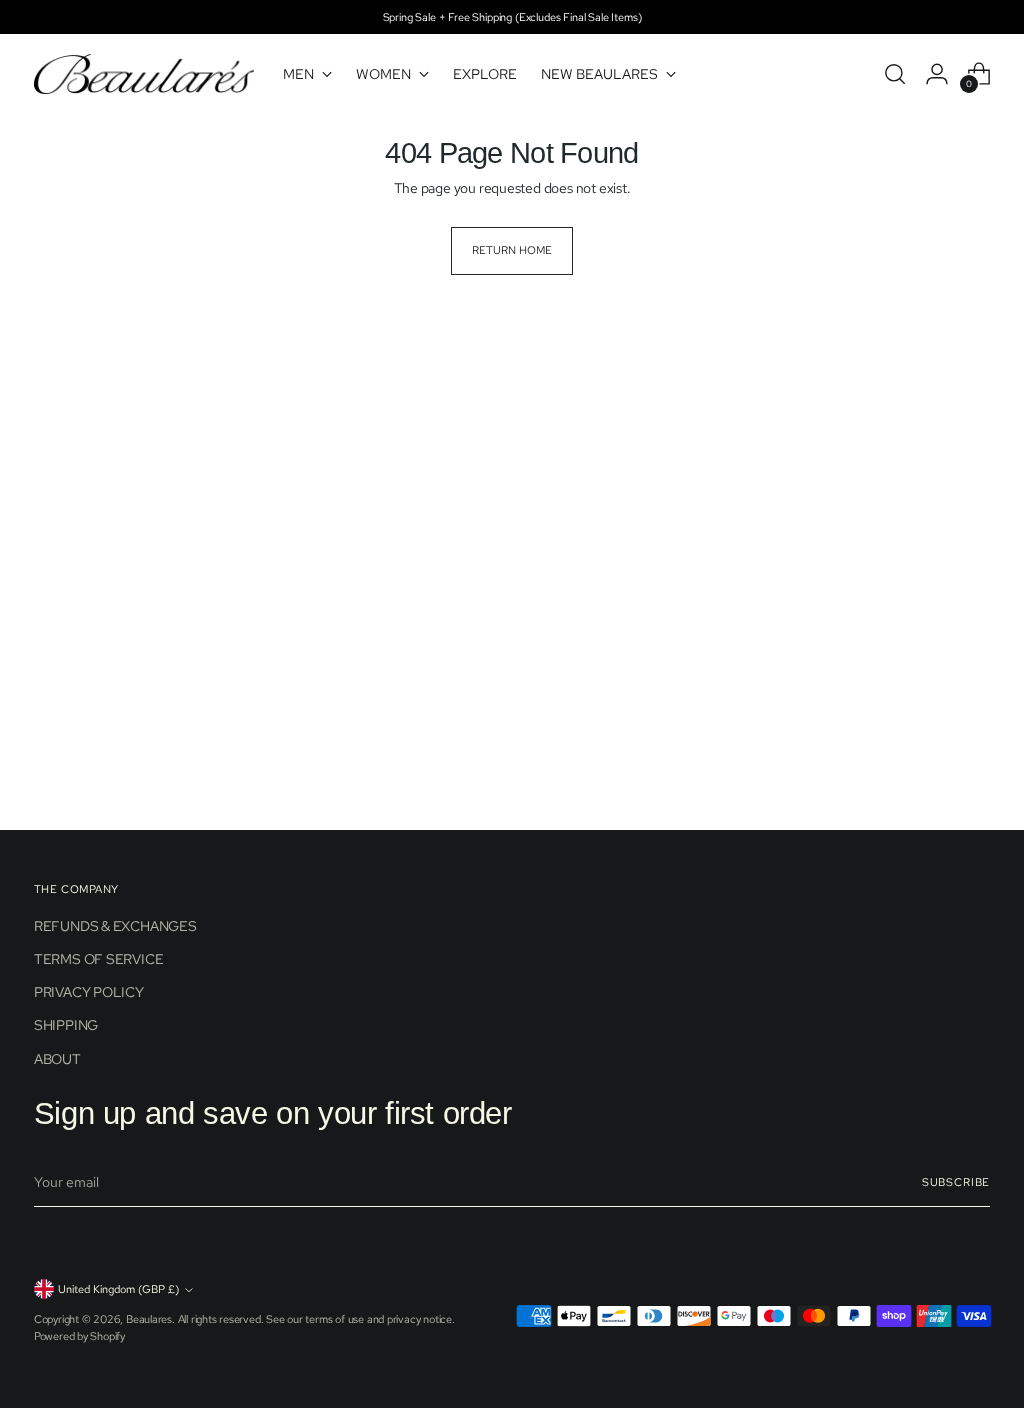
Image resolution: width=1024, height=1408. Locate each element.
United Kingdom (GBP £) (118, 1289)
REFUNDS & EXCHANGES (115, 926)
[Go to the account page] (937, 74)
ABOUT (57, 1059)
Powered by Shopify (79, 1336)
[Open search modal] (895, 74)
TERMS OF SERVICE (99, 959)
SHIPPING (66, 1025)
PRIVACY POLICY (89, 992)
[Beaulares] (144, 74)
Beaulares (149, 1319)
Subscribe (956, 1182)
